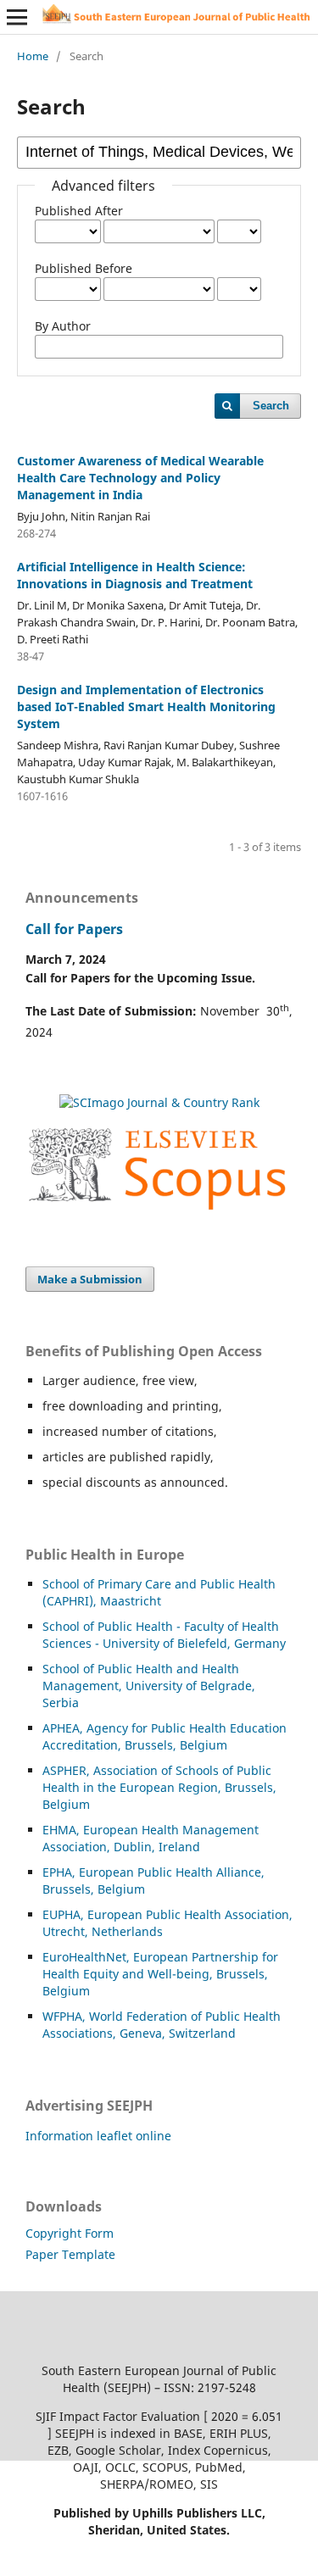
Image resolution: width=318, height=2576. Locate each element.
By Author (63, 326)
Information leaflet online (98, 2136)
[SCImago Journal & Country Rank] (159, 1102)
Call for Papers (74, 929)
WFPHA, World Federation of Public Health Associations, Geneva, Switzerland (162, 2025)
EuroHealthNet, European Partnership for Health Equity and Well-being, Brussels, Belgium (160, 1974)
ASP (53, 1770)
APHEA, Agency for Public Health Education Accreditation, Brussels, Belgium (165, 1736)
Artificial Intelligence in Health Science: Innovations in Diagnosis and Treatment (135, 575)
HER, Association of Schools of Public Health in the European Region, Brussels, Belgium (159, 1787)
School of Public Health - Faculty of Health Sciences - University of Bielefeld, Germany (164, 1635)
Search (271, 406)
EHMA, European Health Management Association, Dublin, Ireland (151, 1838)
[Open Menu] (17, 17)
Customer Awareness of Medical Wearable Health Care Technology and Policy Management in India (140, 478)
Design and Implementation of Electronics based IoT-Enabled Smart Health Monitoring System (146, 707)
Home (33, 56)
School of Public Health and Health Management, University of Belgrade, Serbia (149, 1686)
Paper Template (70, 2254)
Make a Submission (90, 1279)
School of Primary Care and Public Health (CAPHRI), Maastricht (159, 1592)
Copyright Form (70, 2233)
